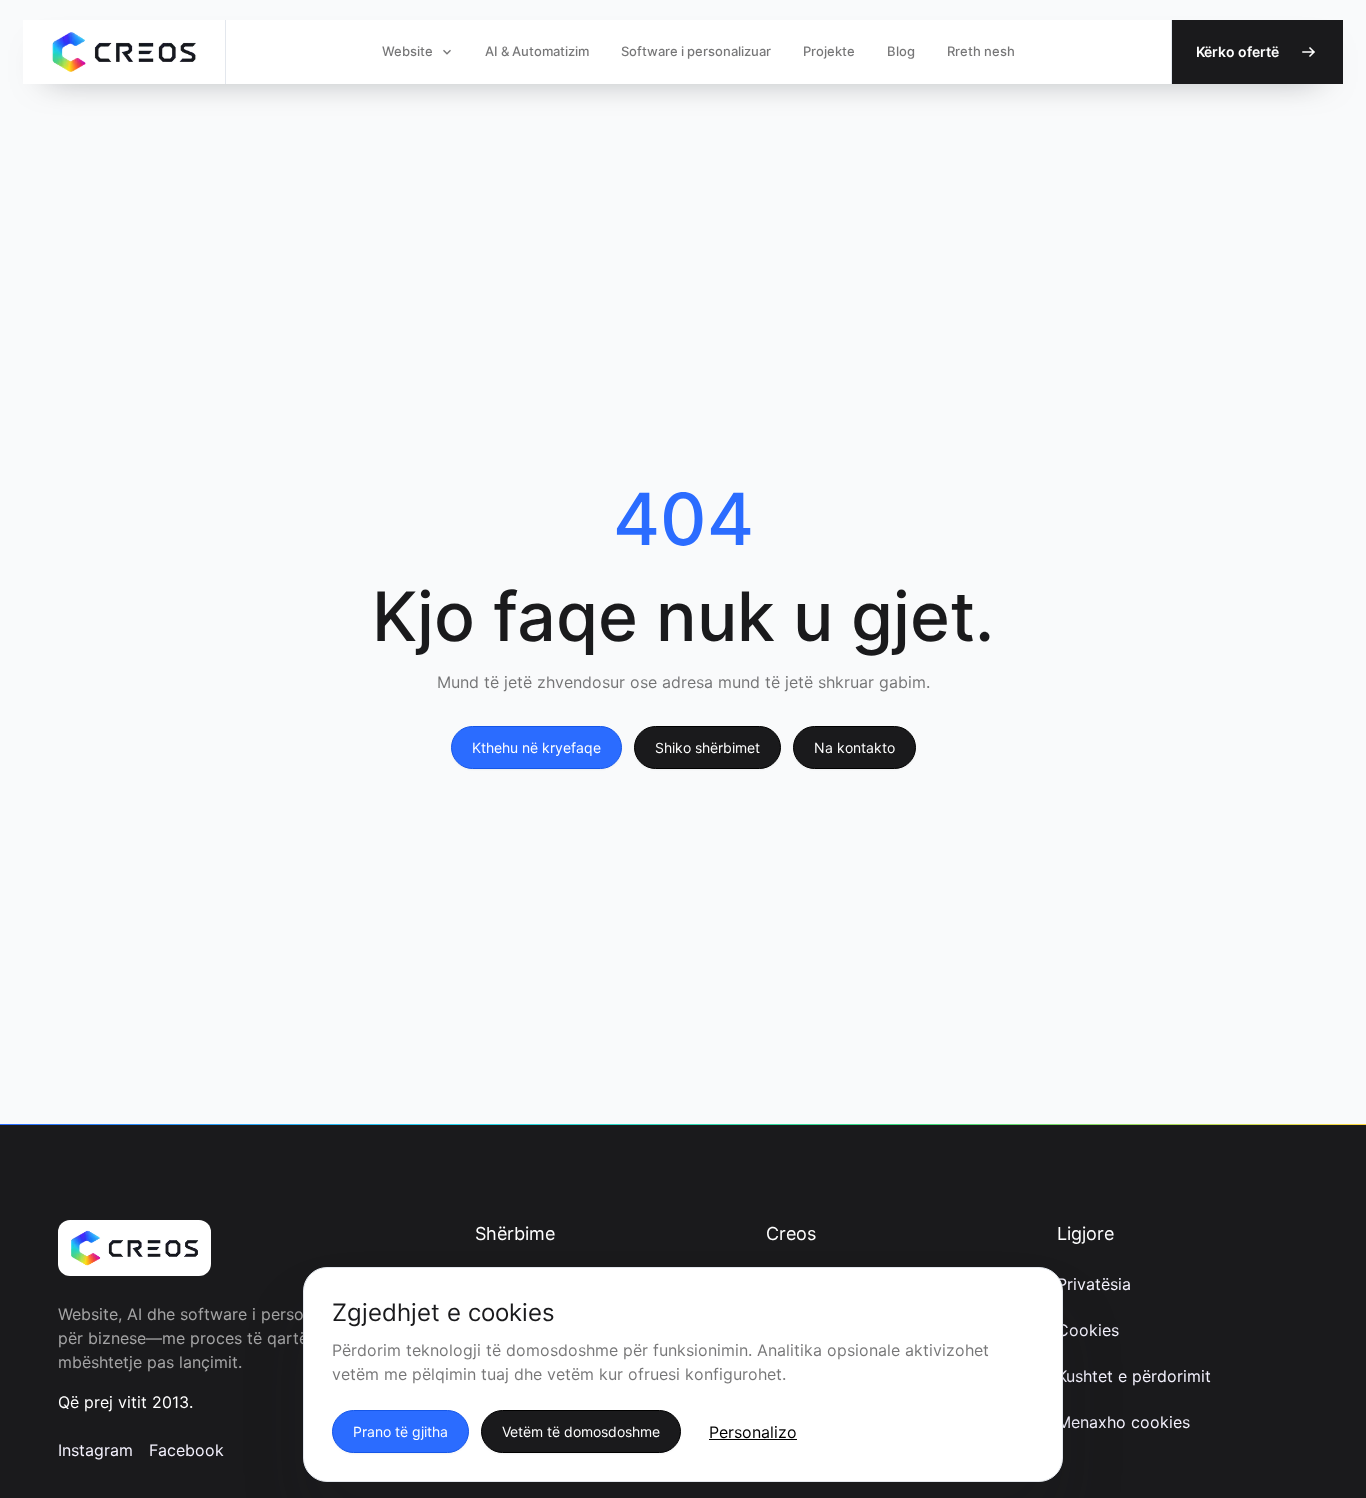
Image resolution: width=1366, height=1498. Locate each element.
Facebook (186, 1450)
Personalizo (753, 1432)
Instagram (95, 1450)
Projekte (829, 51)
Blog (901, 51)
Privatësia (1094, 1284)
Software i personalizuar (696, 51)
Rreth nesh (981, 51)
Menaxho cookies (1123, 1422)
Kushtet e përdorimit (1134, 1376)
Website (407, 51)
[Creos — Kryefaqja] (124, 52)
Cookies (1088, 1330)
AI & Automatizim (537, 51)
